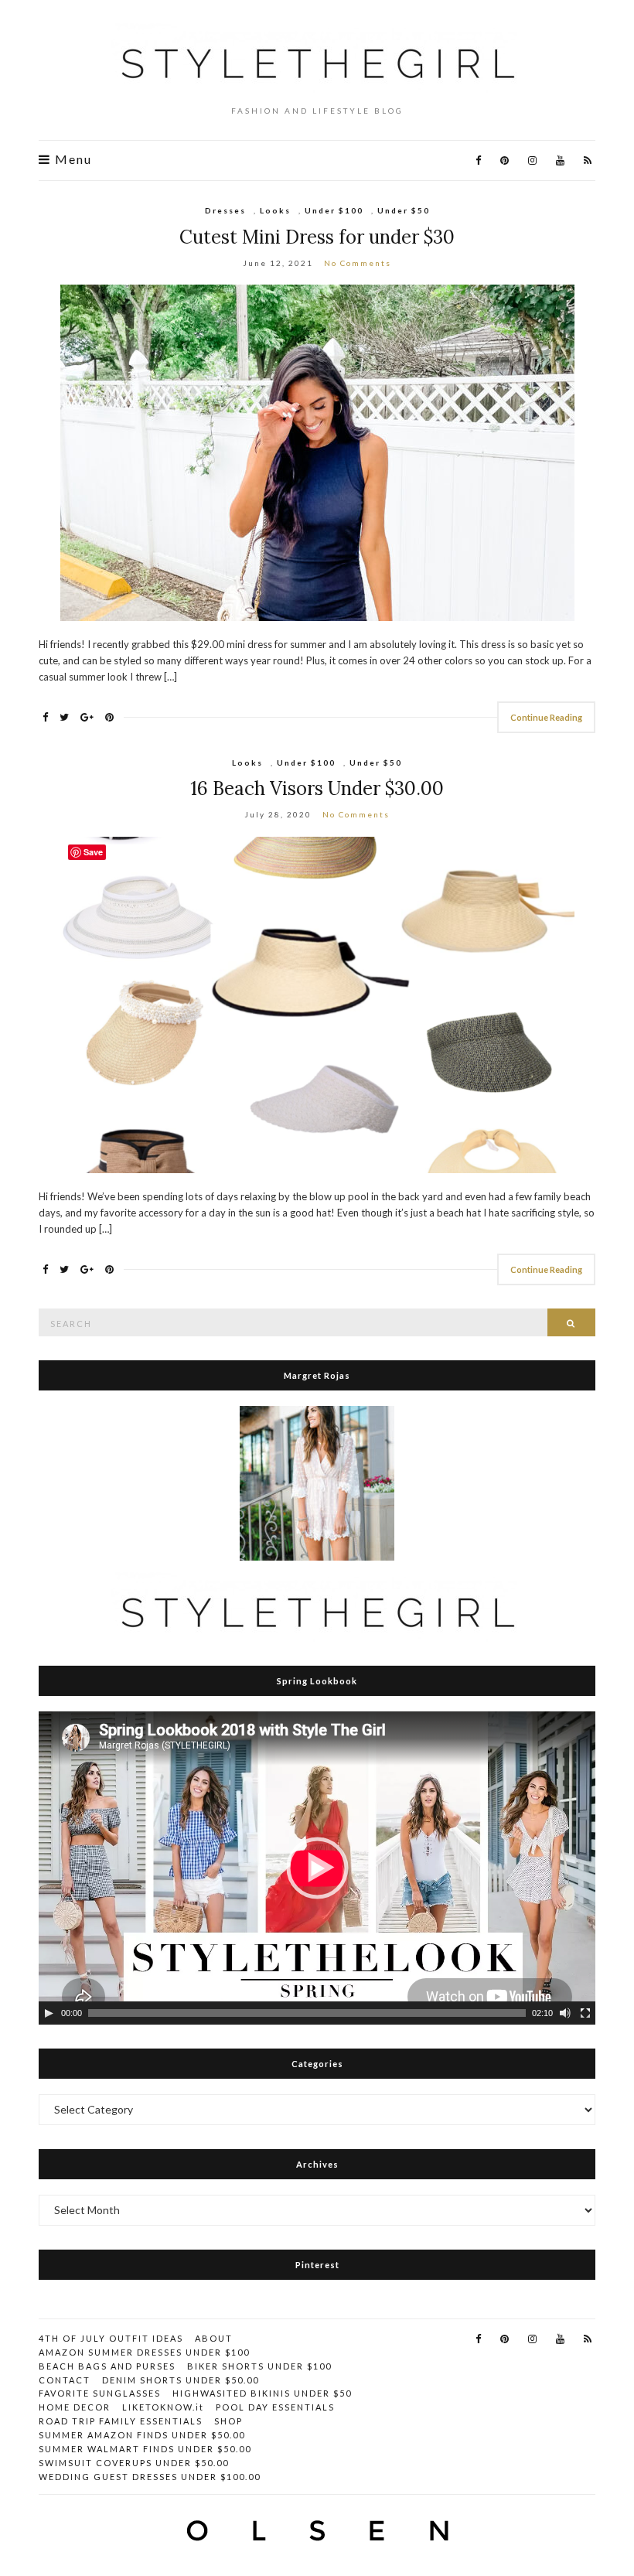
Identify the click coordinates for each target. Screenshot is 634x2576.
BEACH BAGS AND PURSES (107, 2366)
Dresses (225, 210)
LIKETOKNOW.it (163, 2407)
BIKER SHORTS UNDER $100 (259, 2366)
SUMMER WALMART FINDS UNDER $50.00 (145, 2449)
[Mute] (565, 2013)
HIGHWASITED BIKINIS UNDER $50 (262, 2393)
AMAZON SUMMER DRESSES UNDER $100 (144, 2352)
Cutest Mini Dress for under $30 (317, 237)
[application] (317, 1868)
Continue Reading (546, 717)
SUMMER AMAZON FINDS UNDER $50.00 (142, 2435)
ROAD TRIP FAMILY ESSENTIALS (121, 2421)
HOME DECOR (75, 2407)
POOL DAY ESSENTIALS (275, 2407)
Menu (72, 159)
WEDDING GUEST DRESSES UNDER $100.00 (150, 2477)
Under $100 (334, 210)
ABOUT (214, 2338)
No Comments (358, 263)
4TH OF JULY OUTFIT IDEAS (111, 2338)
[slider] (307, 2013)
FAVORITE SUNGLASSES (100, 2393)
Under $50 (404, 210)
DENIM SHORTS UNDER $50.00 (181, 2380)
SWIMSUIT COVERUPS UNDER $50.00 (134, 2463)
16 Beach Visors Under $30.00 (317, 788)
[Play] (49, 2013)
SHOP (228, 2421)
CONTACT (65, 2380)
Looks (275, 210)
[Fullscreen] (585, 2013)
